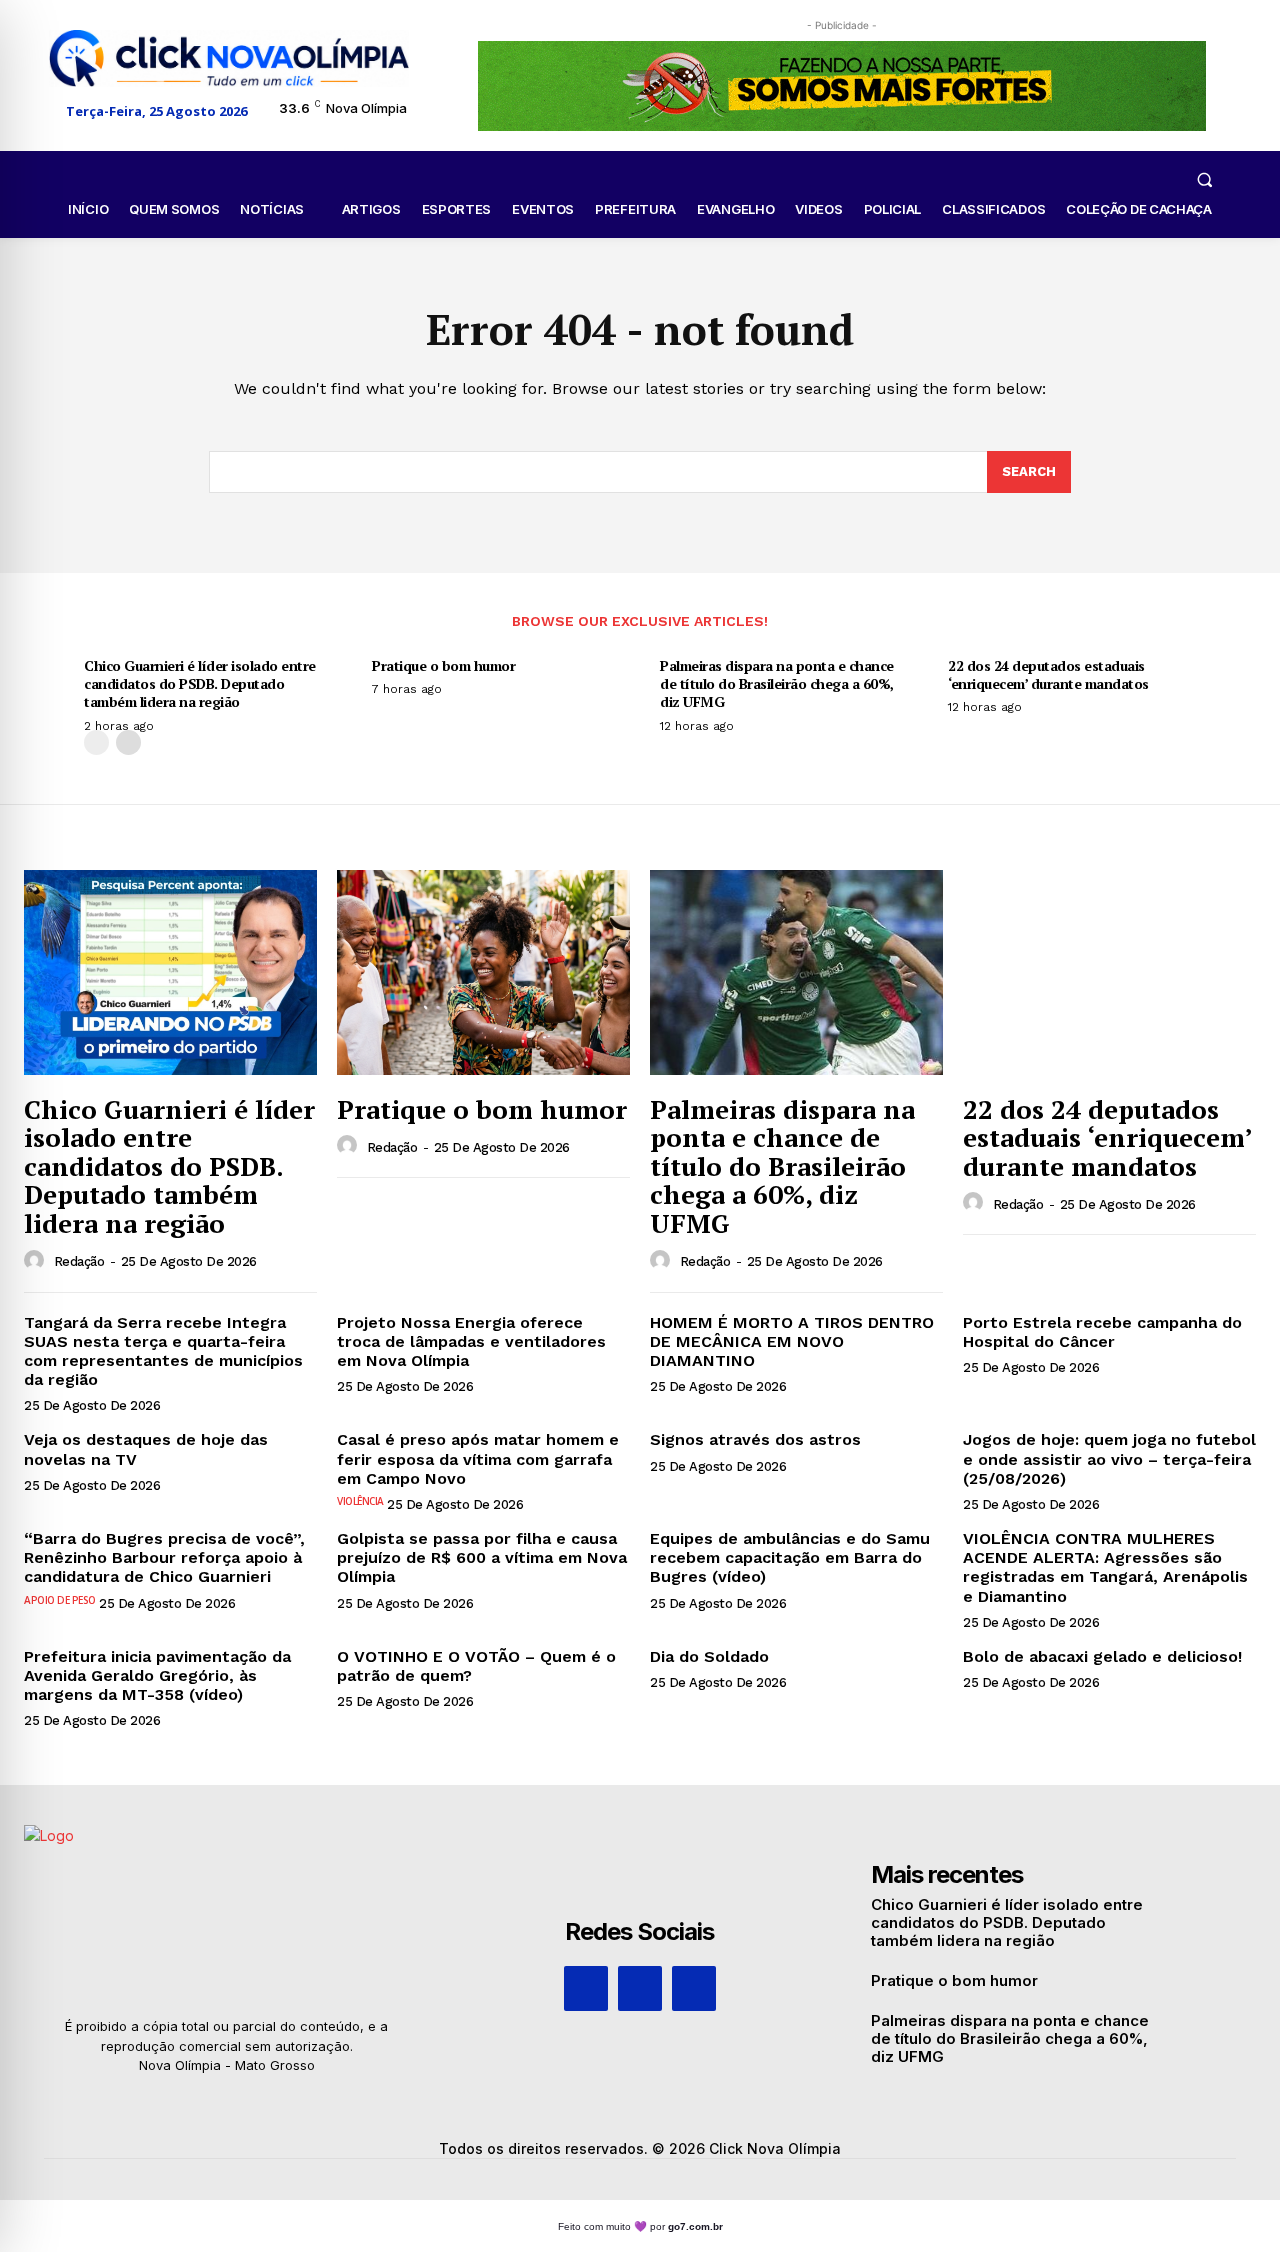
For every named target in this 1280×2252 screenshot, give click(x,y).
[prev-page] (96, 742)
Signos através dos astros (755, 1439)
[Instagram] (640, 1988)
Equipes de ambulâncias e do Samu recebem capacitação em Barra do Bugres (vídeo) (790, 1557)
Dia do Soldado (709, 1656)
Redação (79, 1261)
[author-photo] (37, 1261)
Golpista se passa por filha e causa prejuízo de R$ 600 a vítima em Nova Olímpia (482, 1557)
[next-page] (128, 742)
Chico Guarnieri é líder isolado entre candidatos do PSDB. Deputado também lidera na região (200, 683)
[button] (1204, 179)
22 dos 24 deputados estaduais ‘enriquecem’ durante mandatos (1048, 674)
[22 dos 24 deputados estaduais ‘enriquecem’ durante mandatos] (1109, 972)
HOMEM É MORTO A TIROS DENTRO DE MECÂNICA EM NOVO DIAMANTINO (792, 1341)
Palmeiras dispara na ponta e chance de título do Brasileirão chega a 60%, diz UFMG (777, 683)
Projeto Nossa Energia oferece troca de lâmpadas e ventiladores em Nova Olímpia (471, 1341)
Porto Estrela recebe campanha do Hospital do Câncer (1102, 1332)
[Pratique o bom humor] (483, 972)
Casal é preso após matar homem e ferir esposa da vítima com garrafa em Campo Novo (478, 1458)
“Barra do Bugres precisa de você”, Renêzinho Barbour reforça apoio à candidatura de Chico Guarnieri (164, 1557)
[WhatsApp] (694, 1988)
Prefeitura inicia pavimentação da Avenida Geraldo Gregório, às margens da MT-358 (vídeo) (157, 1675)
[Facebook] (586, 1988)
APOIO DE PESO (60, 1600)
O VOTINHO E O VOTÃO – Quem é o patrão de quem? (476, 1666)
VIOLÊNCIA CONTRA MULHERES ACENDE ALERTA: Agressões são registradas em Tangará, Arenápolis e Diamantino (1105, 1567)
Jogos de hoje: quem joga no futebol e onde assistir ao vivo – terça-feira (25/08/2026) (1109, 1458)
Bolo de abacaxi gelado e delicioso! (1102, 1656)
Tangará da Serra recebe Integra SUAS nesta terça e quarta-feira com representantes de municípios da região (163, 1351)
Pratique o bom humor (443, 665)
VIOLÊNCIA (360, 1501)
